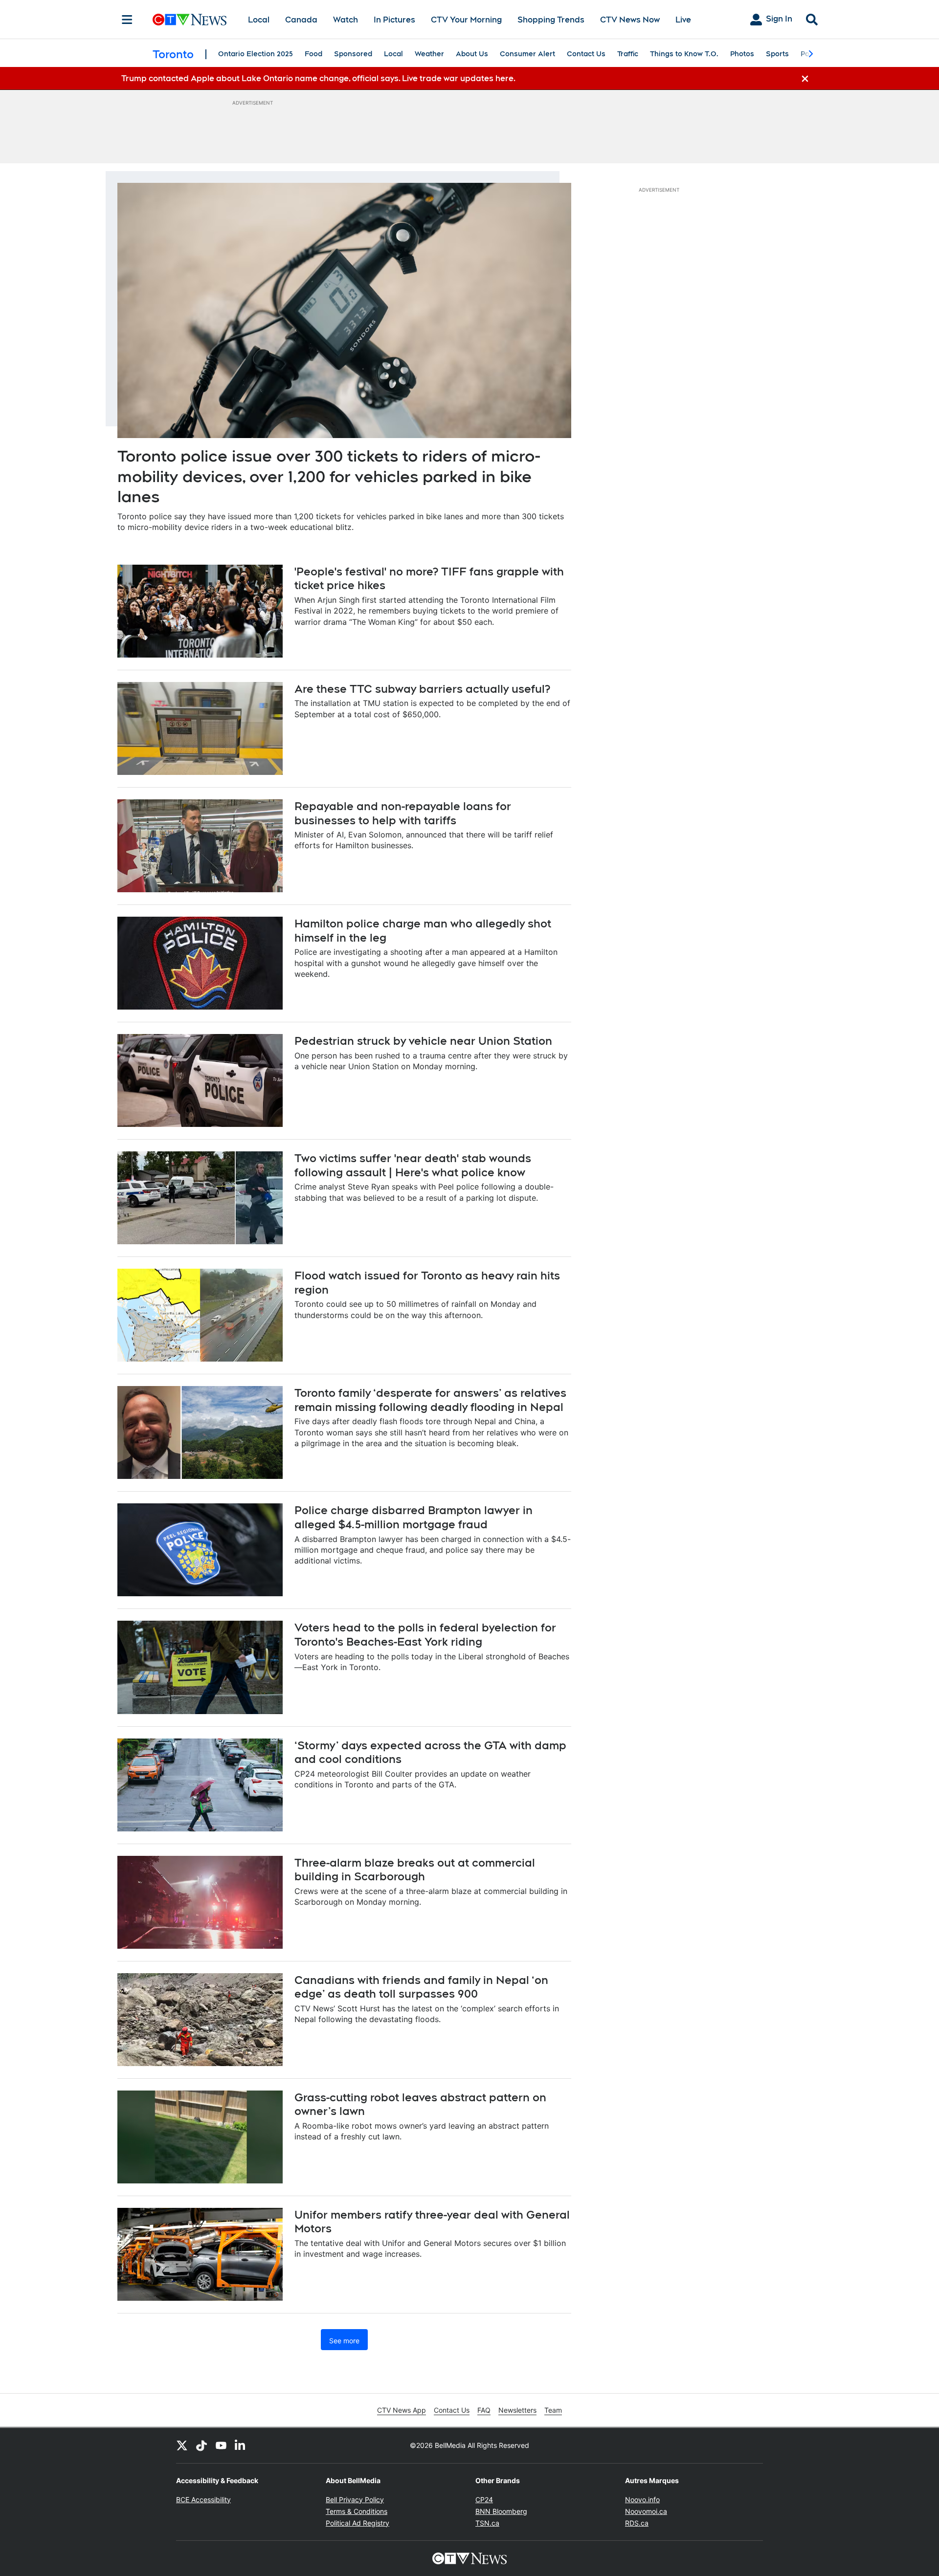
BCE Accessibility (203, 2499)
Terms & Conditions (357, 2511)
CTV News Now (630, 20)
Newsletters (517, 2410)
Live (683, 20)
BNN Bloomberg (501, 2511)
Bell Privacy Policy (355, 2499)
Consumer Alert (527, 54)
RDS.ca (637, 2523)
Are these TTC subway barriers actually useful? (422, 689)
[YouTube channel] (221, 2445)
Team (553, 2410)
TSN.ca (487, 2523)
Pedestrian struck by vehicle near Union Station (423, 1041)
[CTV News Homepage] (190, 20)
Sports (777, 54)
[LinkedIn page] (241, 2445)
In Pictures (394, 20)
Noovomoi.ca (646, 2511)
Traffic (628, 54)
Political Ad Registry (358, 2523)
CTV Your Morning (466, 20)
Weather (429, 54)
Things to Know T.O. (684, 54)
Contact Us (586, 54)
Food (313, 54)
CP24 (484, 2499)
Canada (301, 20)
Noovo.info (642, 2499)
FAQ (484, 2410)
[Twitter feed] (182, 2445)
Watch (346, 20)
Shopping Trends (551, 20)
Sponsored (353, 54)
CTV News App (402, 2410)
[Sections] (127, 20)
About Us (472, 54)
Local (259, 20)
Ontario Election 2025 (256, 54)
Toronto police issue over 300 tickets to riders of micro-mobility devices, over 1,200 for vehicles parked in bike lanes (329, 476)
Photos (742, 54)
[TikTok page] (201, 2445)
